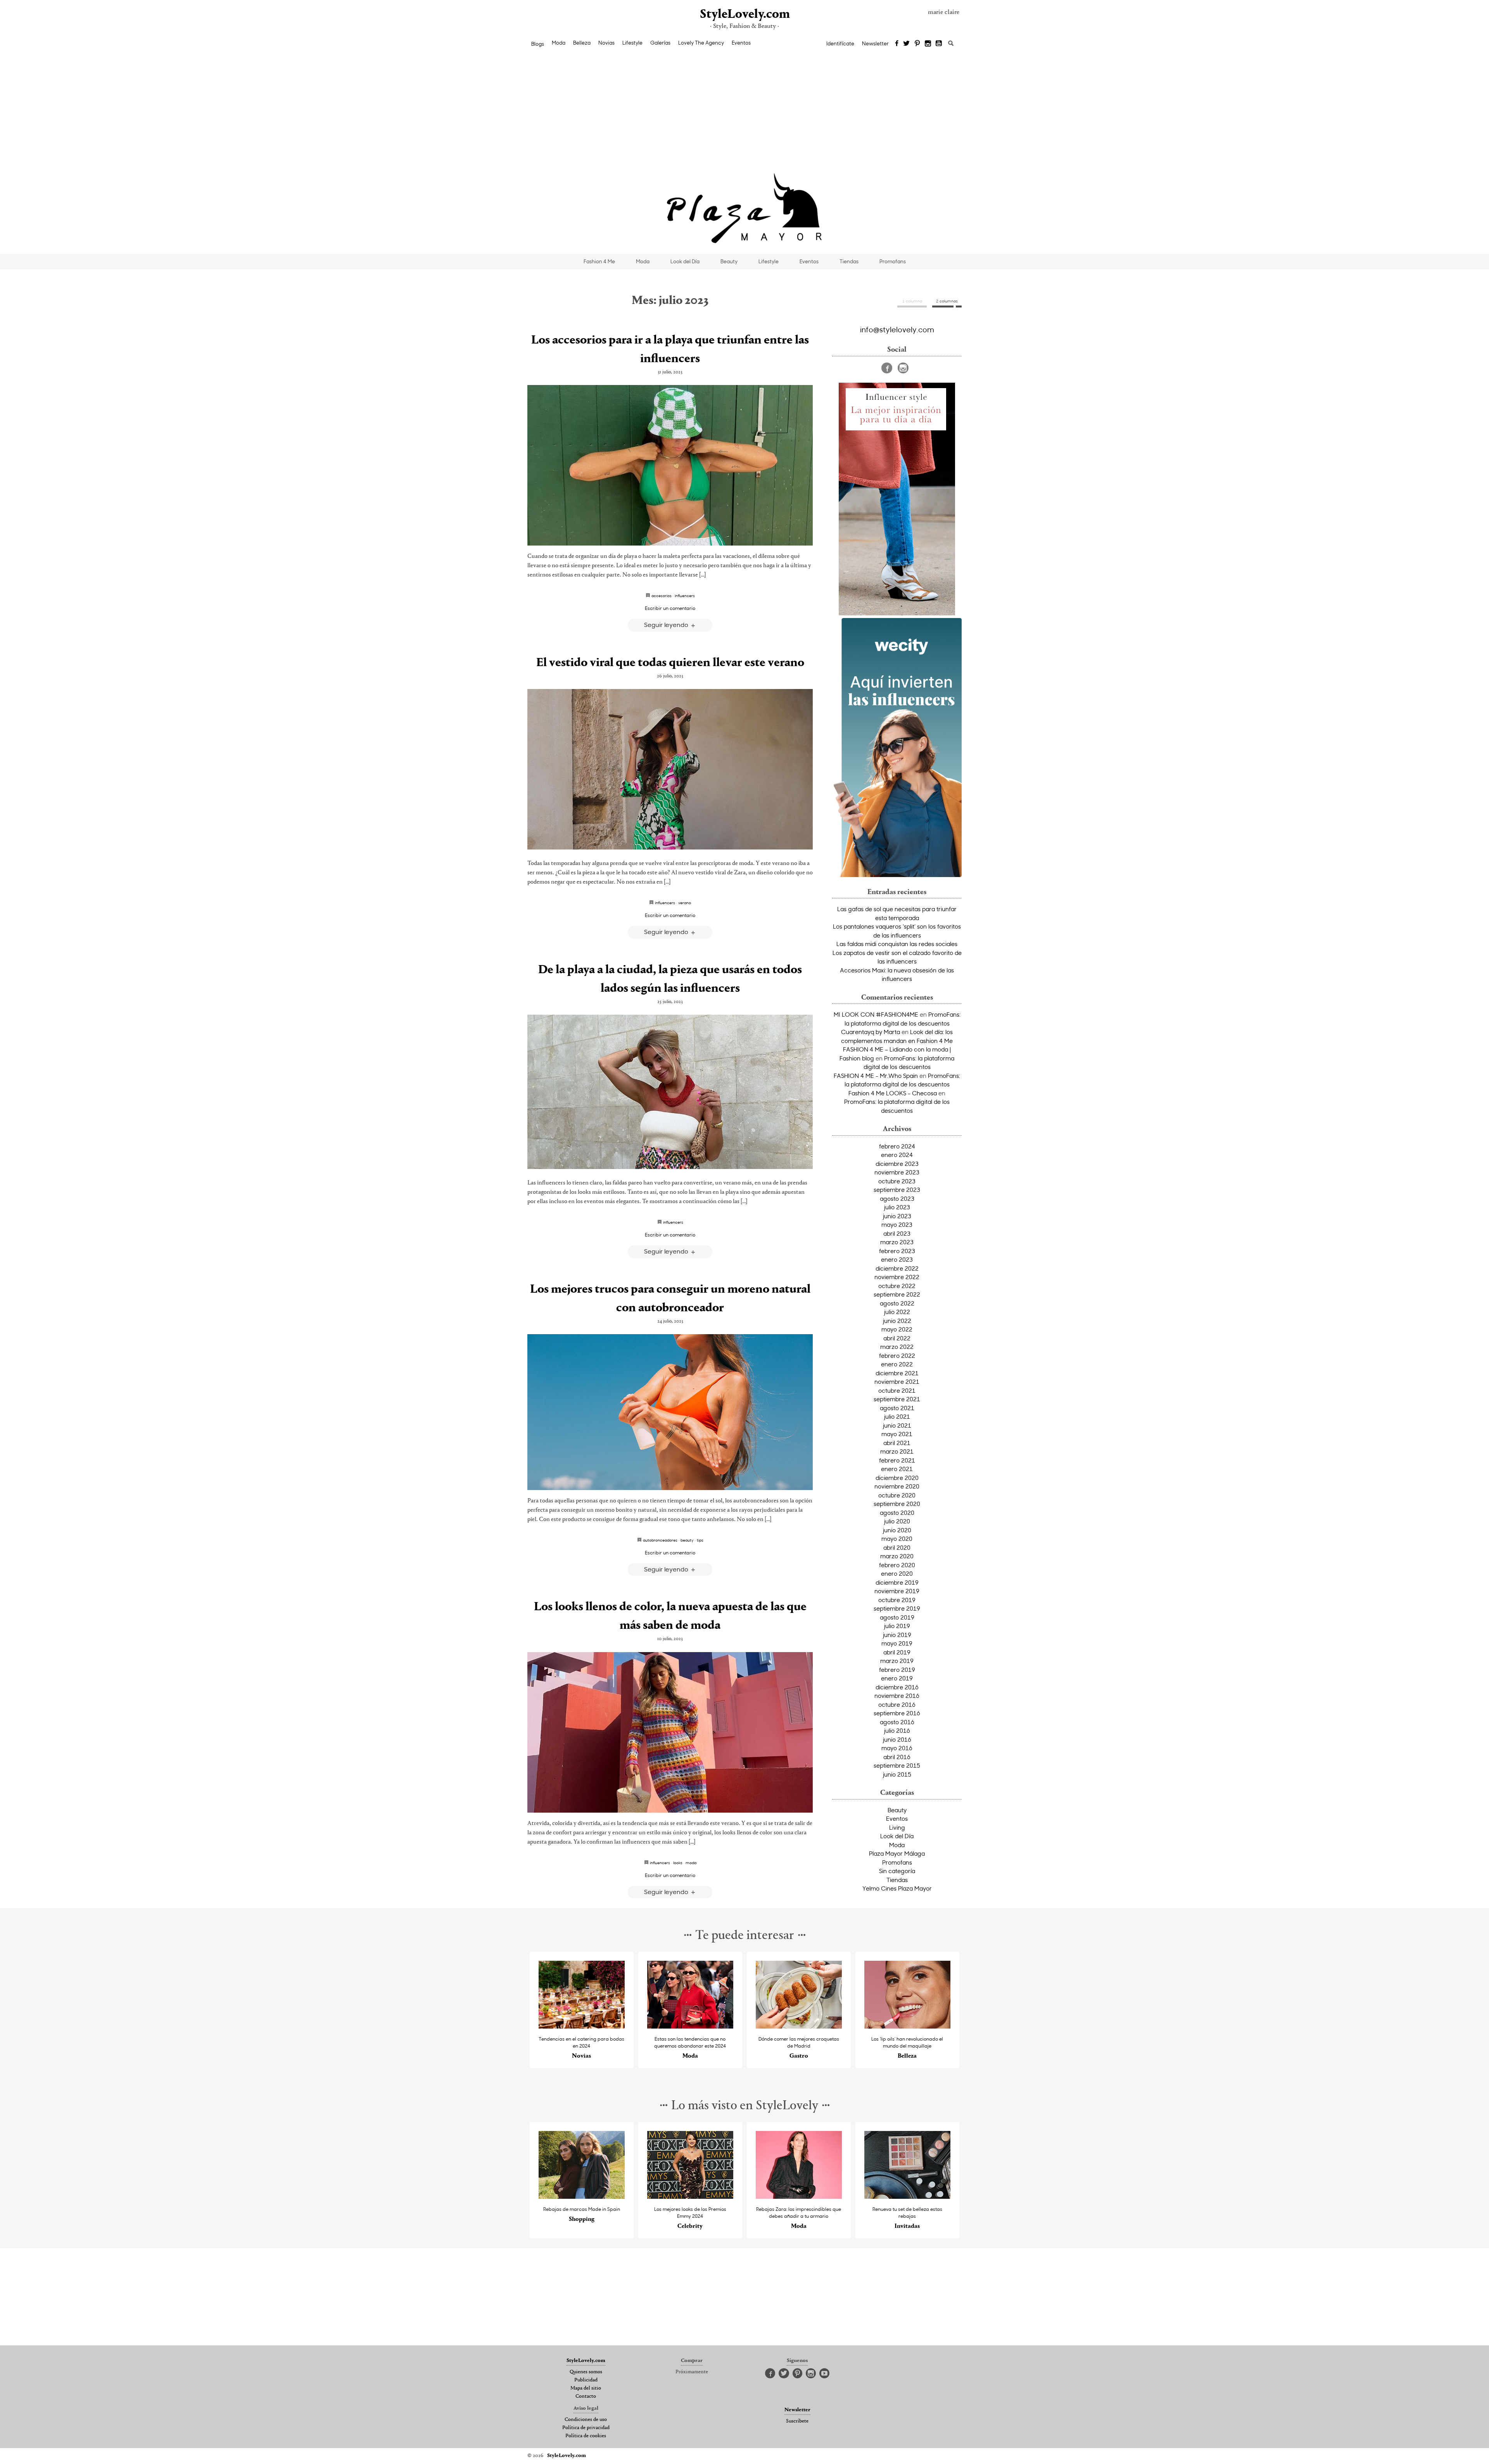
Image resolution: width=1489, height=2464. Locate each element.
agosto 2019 (897, 1617)
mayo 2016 (897, 1748)
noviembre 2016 (897, 1696)
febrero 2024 (897, 1146)
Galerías (660, 43)
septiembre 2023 (897, 1190)
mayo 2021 (897, 1434)
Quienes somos (586, 2372)
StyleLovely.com (744, 15)
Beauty (729, 261)
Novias (606, 43)
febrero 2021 (897, 1460)
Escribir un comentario (670, 608)
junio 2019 (897, 1635)
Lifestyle (632, 43)
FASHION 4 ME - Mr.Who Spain (876, 1076)
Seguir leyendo (667, 624)
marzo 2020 (897, 1556)
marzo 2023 (897, 1242)
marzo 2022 (897, 1347)
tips (700, 1540)
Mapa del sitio (586, 2388)
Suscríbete (797, 2421)
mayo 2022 (897, 1329)
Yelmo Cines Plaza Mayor (897, 1888)
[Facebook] (897, 44)
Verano (685, 903)
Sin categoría (897, 1871)
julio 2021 (897, 1416)
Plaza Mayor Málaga (897, 1853)
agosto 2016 (897, 1722)
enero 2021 (897, 1469)
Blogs (538, 44)
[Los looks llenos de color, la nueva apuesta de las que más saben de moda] (670, 1732)
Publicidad (586, 2380)
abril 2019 (897, 1652)
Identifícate (840, 43)
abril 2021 (897, 1443)
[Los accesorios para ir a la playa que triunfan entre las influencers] (670, 465)
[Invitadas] (908, 2197)
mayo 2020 (897, 1538)
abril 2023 (897, 1233)
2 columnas (947, 301)
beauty (687, 1540)
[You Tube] (939, 44)
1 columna (912, 301)
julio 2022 (897, 1312)
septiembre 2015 (897, 1765)
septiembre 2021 (897, 1399)
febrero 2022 (897, 1355)
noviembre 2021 (897, 1381)
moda (691, 1863)
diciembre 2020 (897, 1478)
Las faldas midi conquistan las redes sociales (897, 944)
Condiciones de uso (586, 2420)
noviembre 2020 (897, 1486)
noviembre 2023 (897, 1172)
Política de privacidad (586, 2428)
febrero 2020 (897, 1565)
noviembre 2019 (897, 1591)
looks (678, 1863)
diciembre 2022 (897, 1268)
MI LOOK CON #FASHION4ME (876, 1014)
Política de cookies (586, 2436)
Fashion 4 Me (599, 261)
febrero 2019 (897, 1670)
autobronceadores (660, 1540)
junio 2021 (897, 1425)
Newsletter (875, 43)
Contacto (586, 2397)
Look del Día (685, 261)
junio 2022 (897, 1321)
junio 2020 (897, 1530)
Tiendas (849, 261)
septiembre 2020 (897, 1504)
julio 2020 (897, 1521)
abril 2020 (897, 1547)
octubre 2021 (897, 1390)
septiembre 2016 (897, 1713)
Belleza (582, 43)
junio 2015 (897, 1774)
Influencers (685, 596)
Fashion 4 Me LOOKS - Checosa (893, 1093)
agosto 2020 (897, 1513)
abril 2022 (897, 1338)
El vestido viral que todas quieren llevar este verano (670, 663)
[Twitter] (906, 44)
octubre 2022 (897, 1286)
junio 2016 (897, 1739)
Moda (559, 43)
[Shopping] (582, 2197)
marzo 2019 (897, 1661)
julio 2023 (897, 1207)
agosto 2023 (897, 1198)
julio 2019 (897, 1626)
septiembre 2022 (897, 1294)
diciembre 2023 (897, 1164)
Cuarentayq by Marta (871, 1032)
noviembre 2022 (897, 1277)
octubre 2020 (897, 1495)
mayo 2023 (897, 1224)
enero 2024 (897, 1155)
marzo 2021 (897, 1451)
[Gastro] (799, 2026)
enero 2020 (897, 1573)
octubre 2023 (897, 1181)
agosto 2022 (897, 1303)
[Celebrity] (690, 2197)
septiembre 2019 (897, 1608)
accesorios (662, 596)
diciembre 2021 (897, 1373)
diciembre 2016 (897, 1687)
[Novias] (582, 2026)
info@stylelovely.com (897, 329)
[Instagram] (928, 44)
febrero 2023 (897, 1251)
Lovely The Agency (701, 43)
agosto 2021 (897, 1408)
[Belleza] (908, 2026)
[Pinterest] (917, 44)
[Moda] (690, 2026)
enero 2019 (897, 1678)
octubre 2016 (897, 1704)
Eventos (741, 43)
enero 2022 (897, 1364)
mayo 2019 (897, 1643)
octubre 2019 (897, 1600)
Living (897, 1827)
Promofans (893, 261)
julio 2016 (897, 1730)
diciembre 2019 (897, 1582)
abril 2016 (897, 1757)
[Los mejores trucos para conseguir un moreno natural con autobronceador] (670, 1412)
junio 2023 (897, 1216)
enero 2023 (897, 1259)
